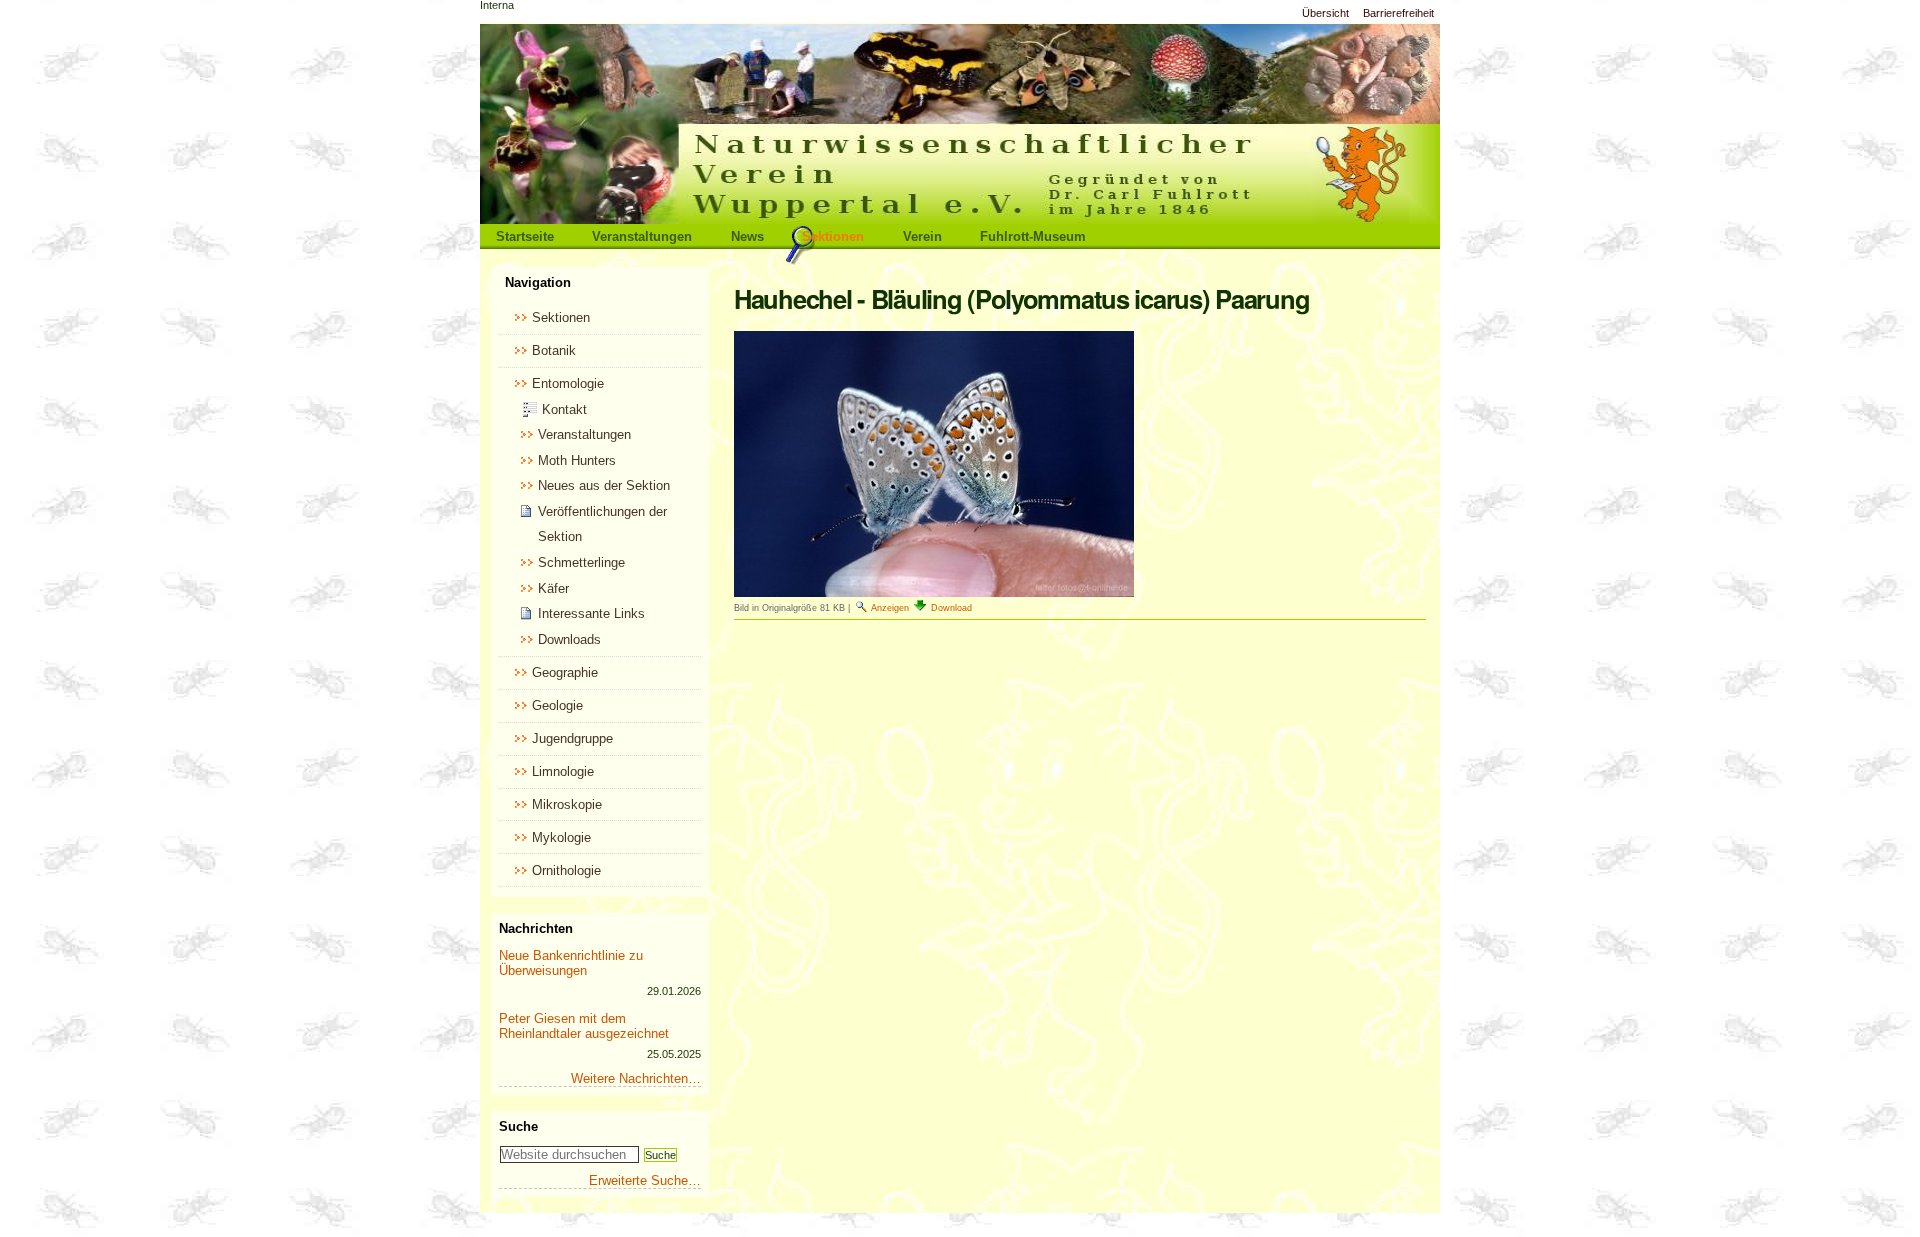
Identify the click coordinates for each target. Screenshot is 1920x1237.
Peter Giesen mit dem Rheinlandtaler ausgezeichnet (584, 1026)
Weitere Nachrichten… (636, 1078)
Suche (518, 1126)
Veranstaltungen (642, 236)
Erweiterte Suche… (645, 1180)
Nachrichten (536, 928)
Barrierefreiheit (1398, 13)
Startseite (525, 236)
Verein (922, 236)
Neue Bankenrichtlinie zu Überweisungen (571, 963)
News (747, 236)
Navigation (538, 282)
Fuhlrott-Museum (1033, 236)
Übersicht (1325, 13)
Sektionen (833, 236)
